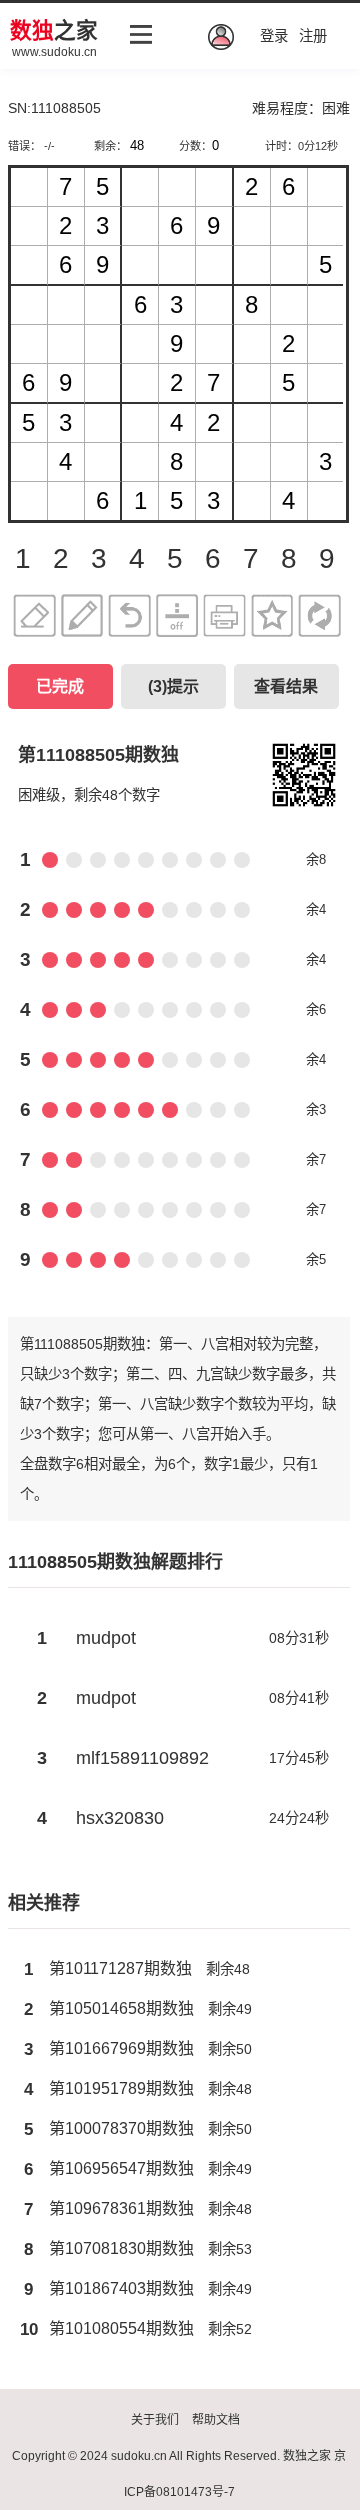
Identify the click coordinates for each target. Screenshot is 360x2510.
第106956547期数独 (121, 2168)
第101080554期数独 (121, 2328)
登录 (274, 36)
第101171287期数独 (120, 1968)
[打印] (224, 619)
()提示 (173, 686)
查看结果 (286, 686)
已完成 (60, 686)
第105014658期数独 (121, 2008)
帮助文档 (216, 2420)
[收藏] (272, 619)
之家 (54, 30)
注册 (313, 36)
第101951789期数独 (121, 2088)
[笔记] (82, 619)
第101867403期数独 (121, 2288)
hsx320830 (120, 1818)
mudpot (106, 1638)
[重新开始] (319, 619)
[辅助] (177, 619)
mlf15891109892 (142, 1758)
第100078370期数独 (121, 2128)
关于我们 (155, 2420)
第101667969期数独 (121, 2048)
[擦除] (34, 619)
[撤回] (129, 619)
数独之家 (307, 2456)
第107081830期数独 (121, 2248)
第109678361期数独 (121, 2208)
